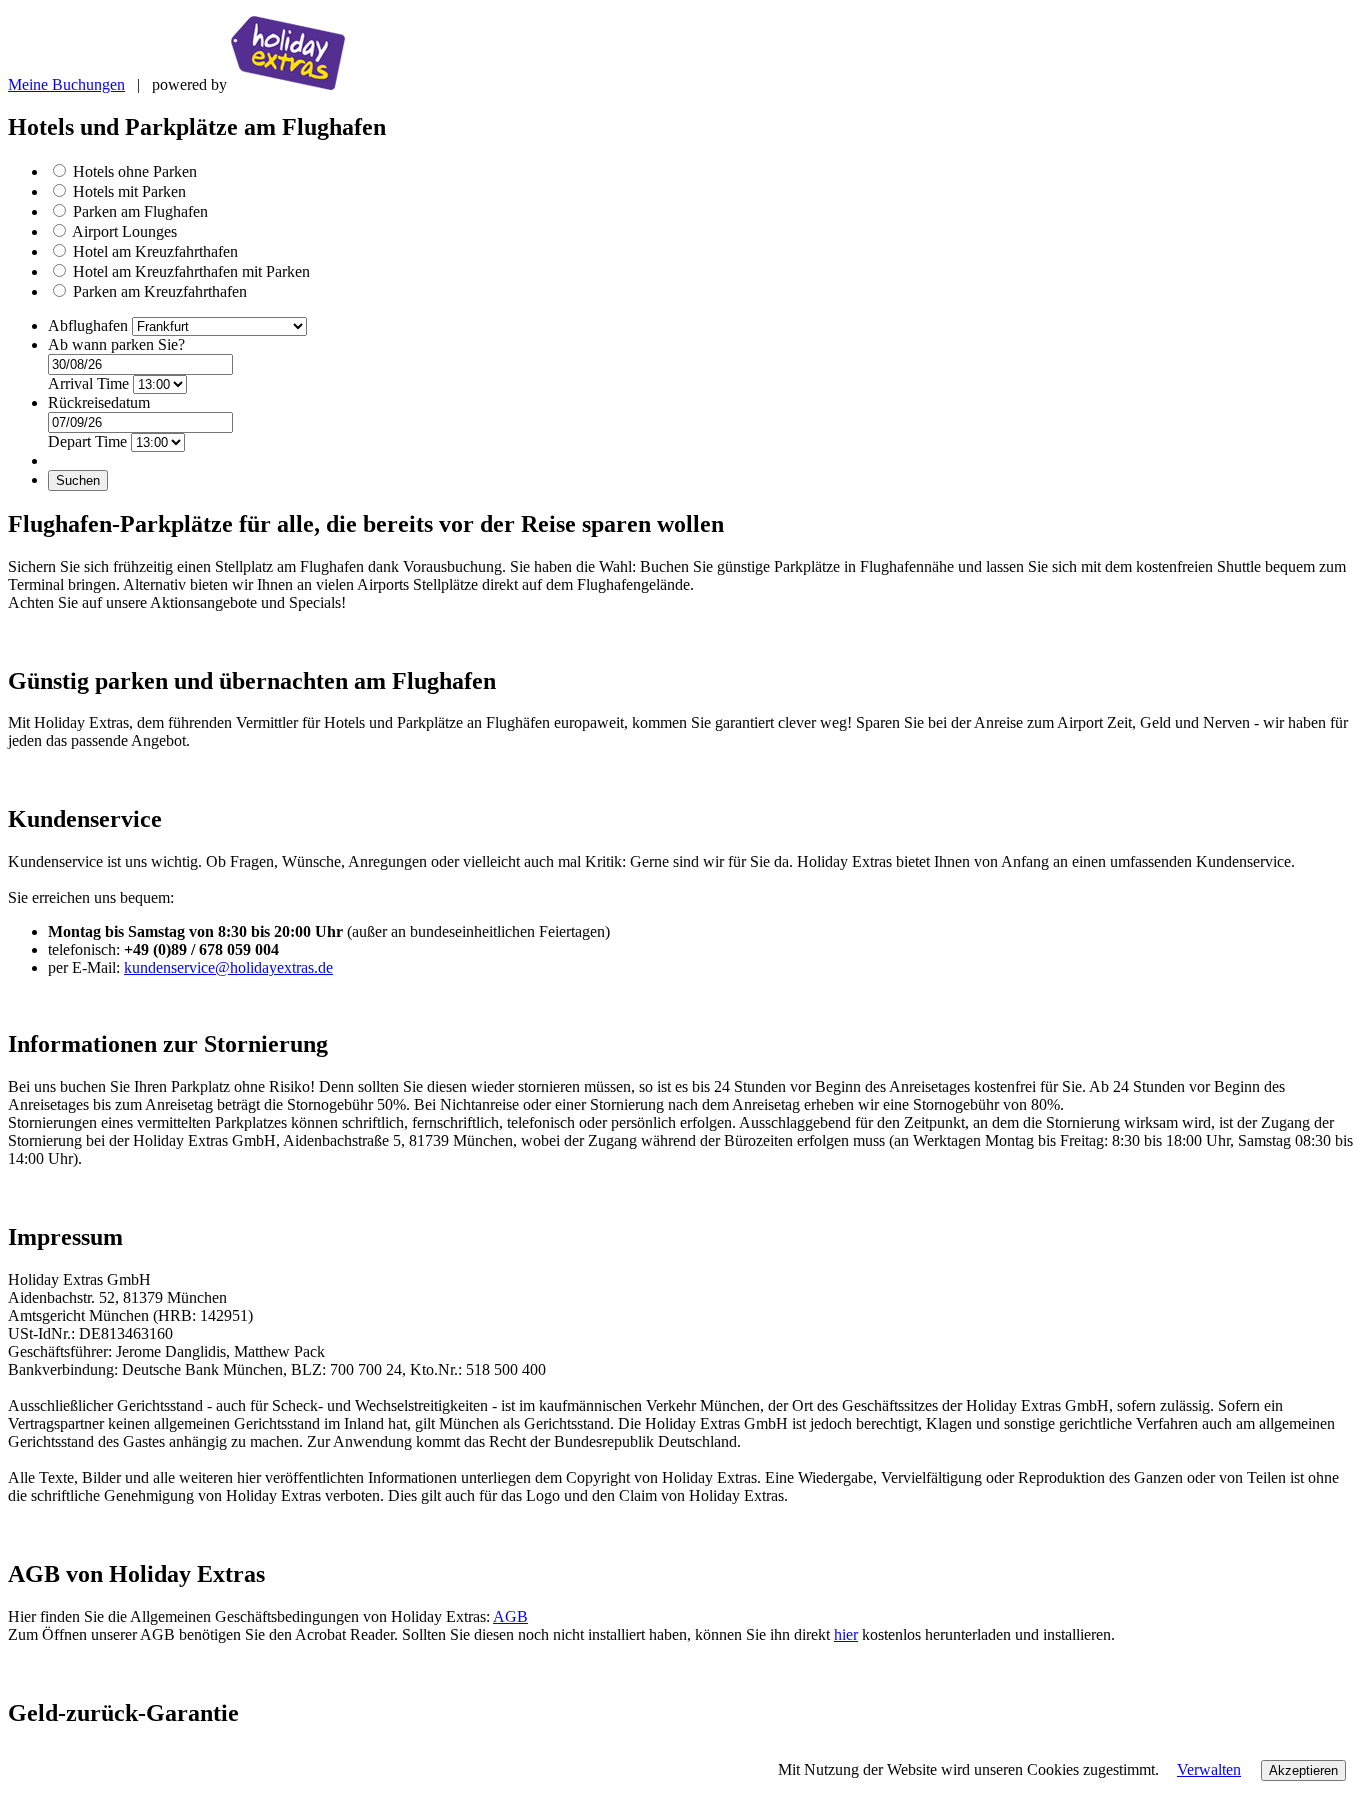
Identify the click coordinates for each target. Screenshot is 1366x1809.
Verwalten (1209, 1769)
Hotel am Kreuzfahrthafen (155, 251)
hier (846, 1634)
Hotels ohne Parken (135, 171)
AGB (510, 1616)
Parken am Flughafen (140, 211)
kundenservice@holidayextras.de (228, 967)
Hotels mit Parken (129, 191)
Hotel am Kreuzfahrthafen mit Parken (191, 271)
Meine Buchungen (66, 84)
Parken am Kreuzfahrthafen (160, 291)
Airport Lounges (124, 231)
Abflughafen (90, 325)
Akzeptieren (1303, 1770)
